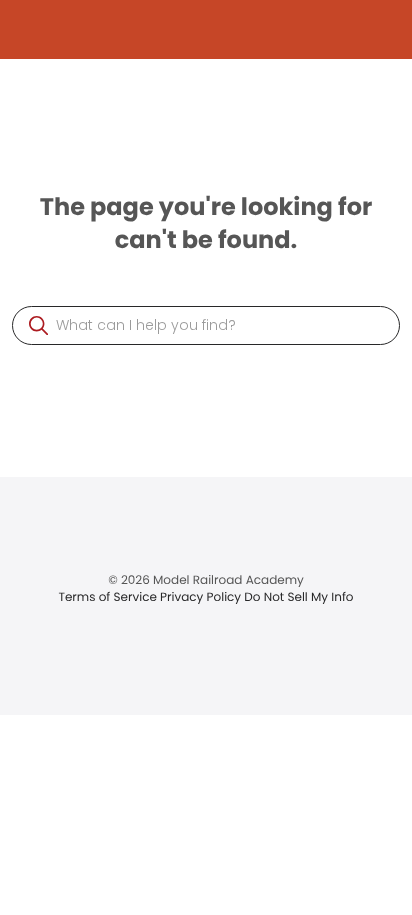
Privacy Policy (202, 597)
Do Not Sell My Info (298, 597)
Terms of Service (109, 597)
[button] (38, 325)
